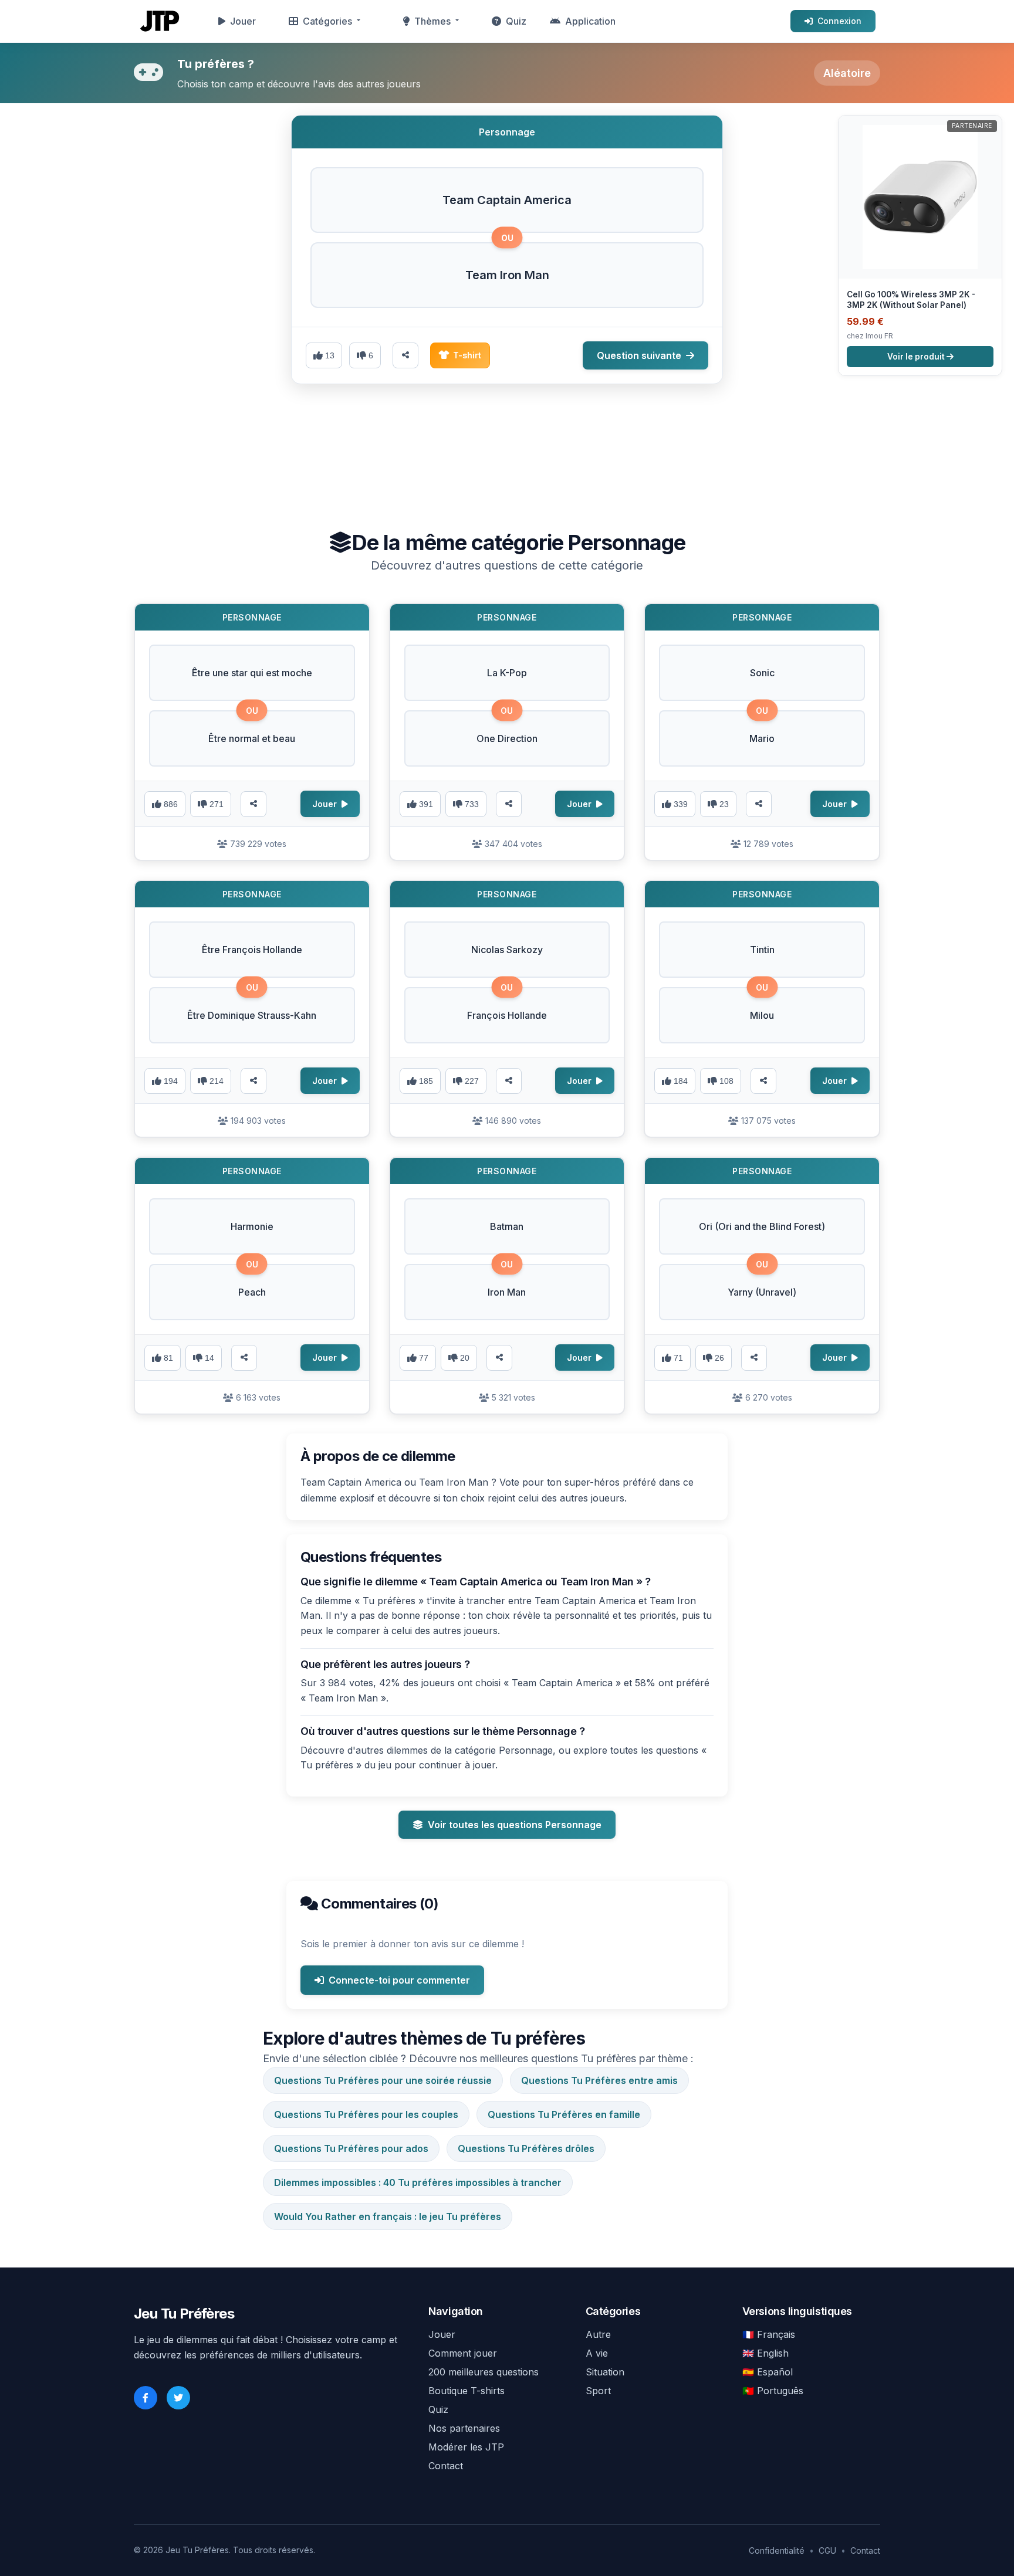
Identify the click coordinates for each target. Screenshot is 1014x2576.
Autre (598, 2334)
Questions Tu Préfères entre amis (599, 2080)
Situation (605, 2372)
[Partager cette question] (405, 355)
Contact (446, 2466)
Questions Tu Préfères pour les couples (366, 2114)
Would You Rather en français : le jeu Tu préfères (388, 2216)
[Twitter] (178, 2398)
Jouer (243, 21)
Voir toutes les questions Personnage (515, 1825)
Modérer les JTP (466, 2447)
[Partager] (253, 804)
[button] (507, 200)
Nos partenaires (464, 2428)
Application (590, 21)
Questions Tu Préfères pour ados (351, 2148)
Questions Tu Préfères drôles (526, 2148)
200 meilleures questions (484, 2372)
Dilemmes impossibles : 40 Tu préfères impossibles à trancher (418, 2182)
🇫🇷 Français (769, 2334)
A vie (597, 2353)
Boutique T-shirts (467, 2391)
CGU (827, 2550)
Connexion (839, 21)
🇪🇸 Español (768, 2372)
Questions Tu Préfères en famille (564, 2114)
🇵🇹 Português (773, 2391)
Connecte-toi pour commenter (399, 1980)
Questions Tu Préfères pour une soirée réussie (383, 2080)
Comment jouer (463, 2353)
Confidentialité (777, 2550)
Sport (598, 2391)
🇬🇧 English (765, 2353)
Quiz (516, 21)
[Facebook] (146, 2398)
